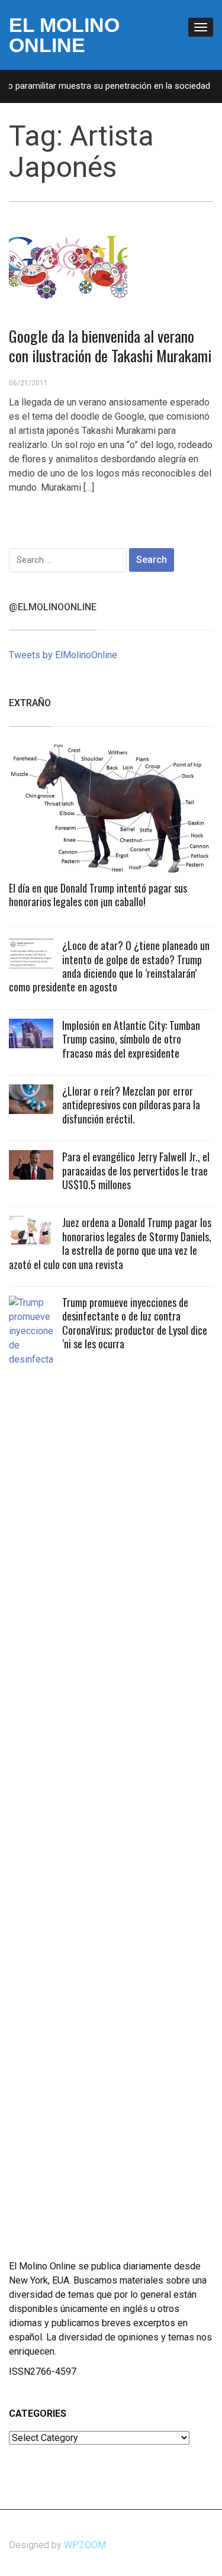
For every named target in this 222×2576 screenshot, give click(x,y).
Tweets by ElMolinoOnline (63, 655)
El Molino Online (64, 35)
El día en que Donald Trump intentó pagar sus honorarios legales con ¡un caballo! (98, 895)
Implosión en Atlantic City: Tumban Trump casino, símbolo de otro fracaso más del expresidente (131, 1039)
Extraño (30, 703)
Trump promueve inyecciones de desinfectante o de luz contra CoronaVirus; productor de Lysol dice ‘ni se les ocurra (135, 1323)
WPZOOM (85, 2545)
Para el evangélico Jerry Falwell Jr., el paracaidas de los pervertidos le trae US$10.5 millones (136, 1171)
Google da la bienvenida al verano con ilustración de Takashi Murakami (110, 346)
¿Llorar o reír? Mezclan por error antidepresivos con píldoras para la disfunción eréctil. (131, 1105)
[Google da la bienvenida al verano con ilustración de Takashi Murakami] (68, 263)
